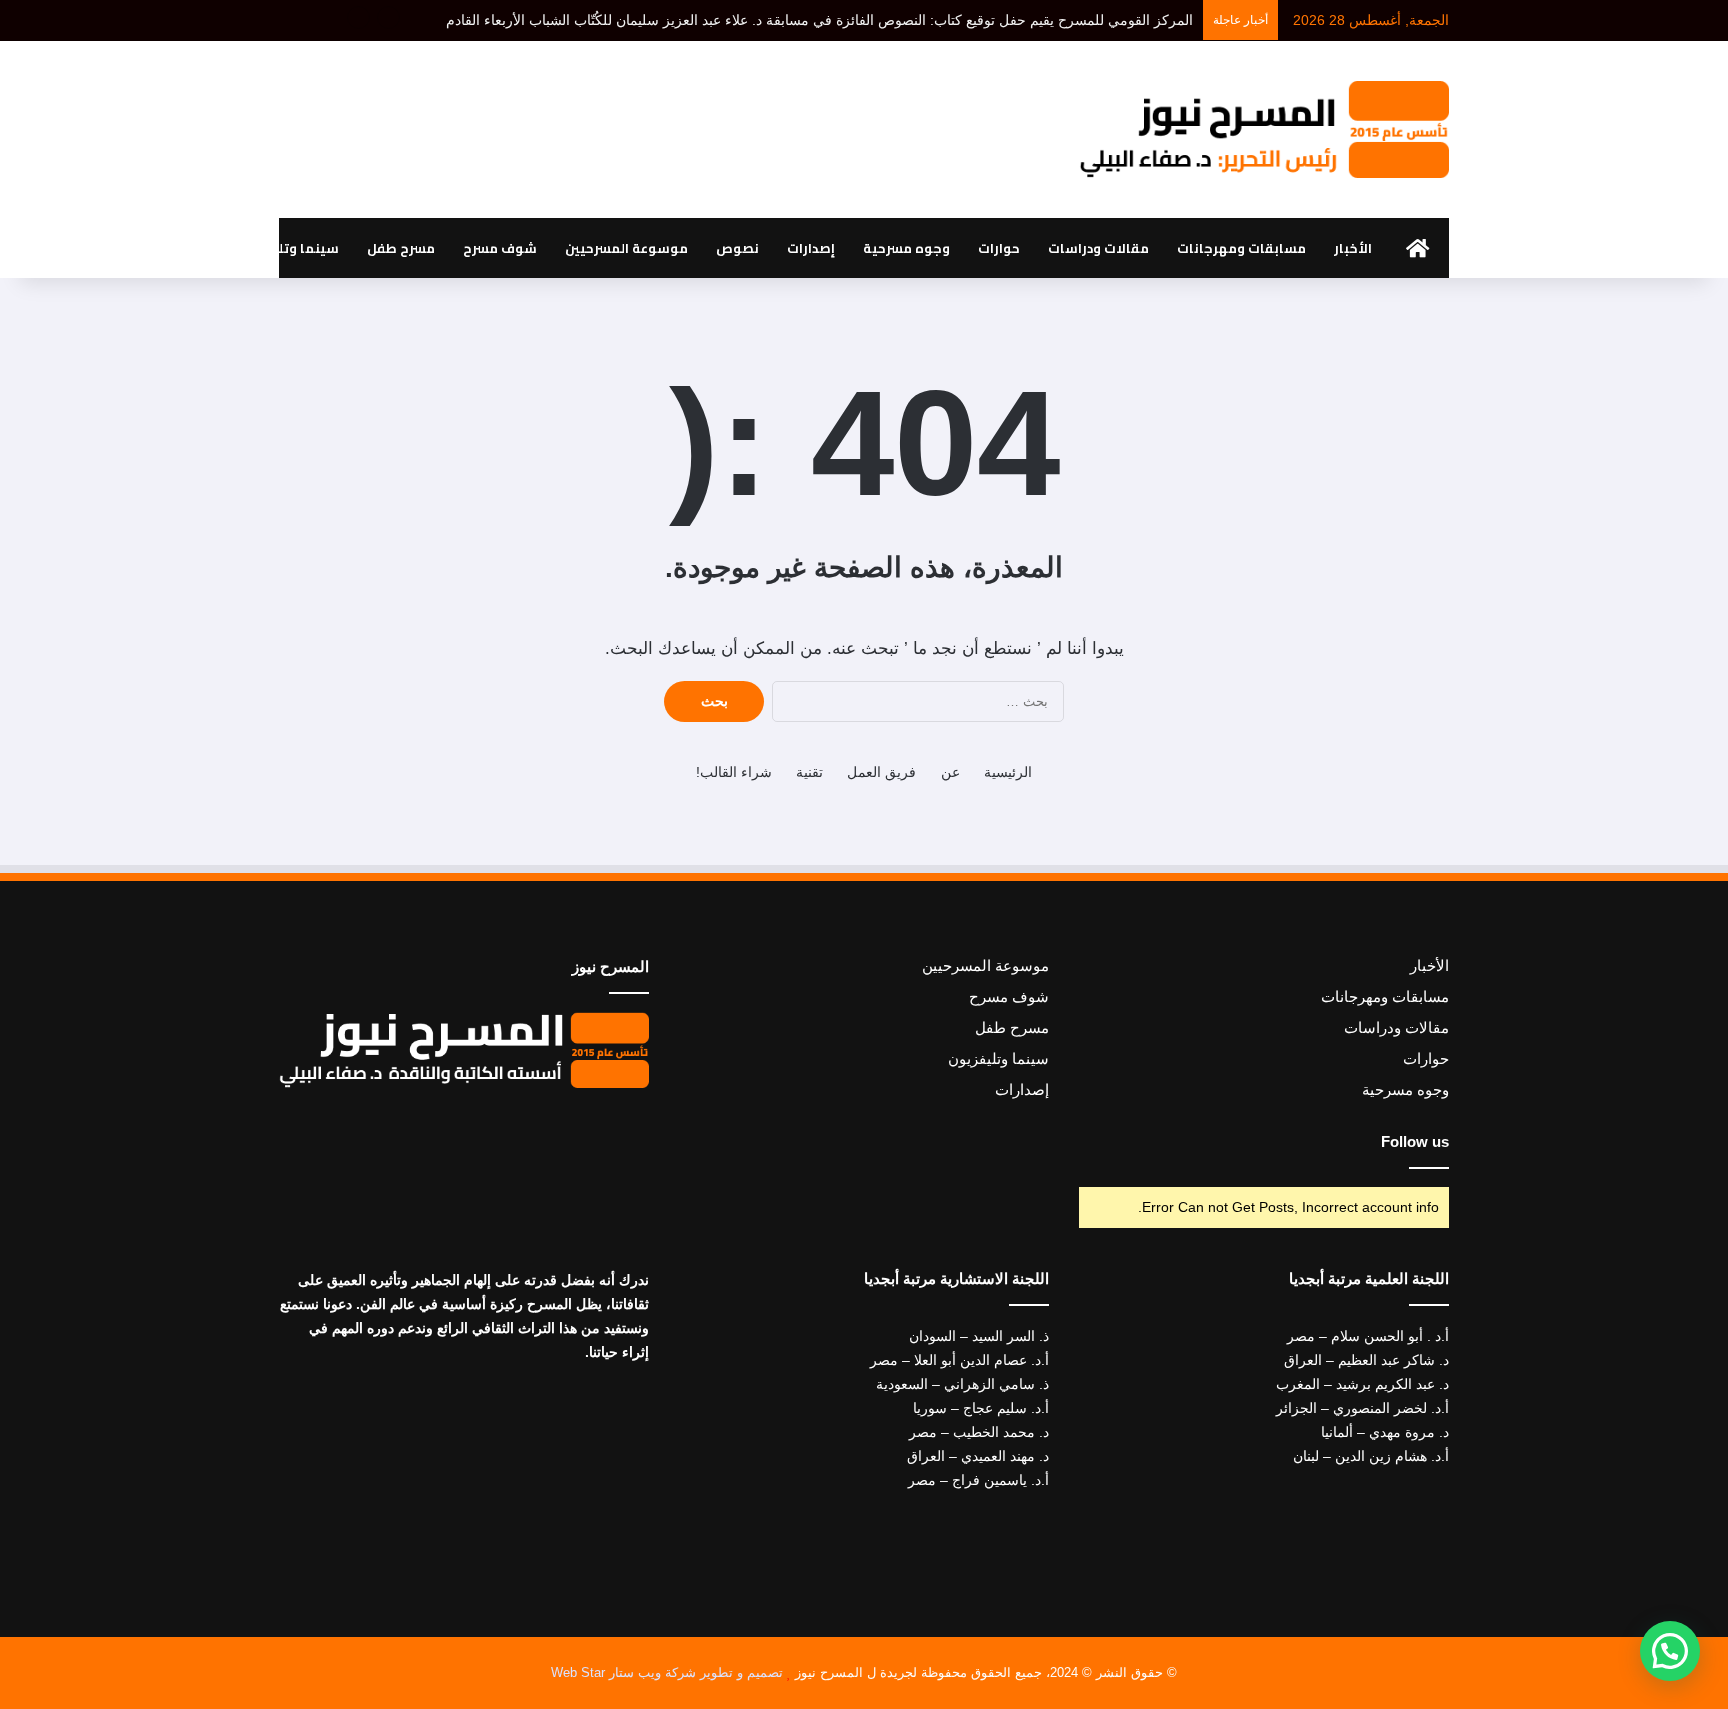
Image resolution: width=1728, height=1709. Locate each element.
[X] (476, 1131)
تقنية (809, 772)
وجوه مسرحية (906, 248)
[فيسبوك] (500, 1131)
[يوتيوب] (452, 1131)
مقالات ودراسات (1098, 248)
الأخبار (1353, 248)
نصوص (737, 248)
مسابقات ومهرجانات (1241, 248)
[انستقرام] (428, 1131)
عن (950, 772)
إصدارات (811, 248)
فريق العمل (881, 772)
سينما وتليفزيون (286, 248)
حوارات (999, 248)
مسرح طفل (401, 248)
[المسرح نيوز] (1264, 129)
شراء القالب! (734, 772)
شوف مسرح (500, 248)
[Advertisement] (664, 122)
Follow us (1415, 1141)
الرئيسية (1008, 772)
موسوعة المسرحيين (626, 248)
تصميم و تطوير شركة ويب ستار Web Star (667, 1672)
